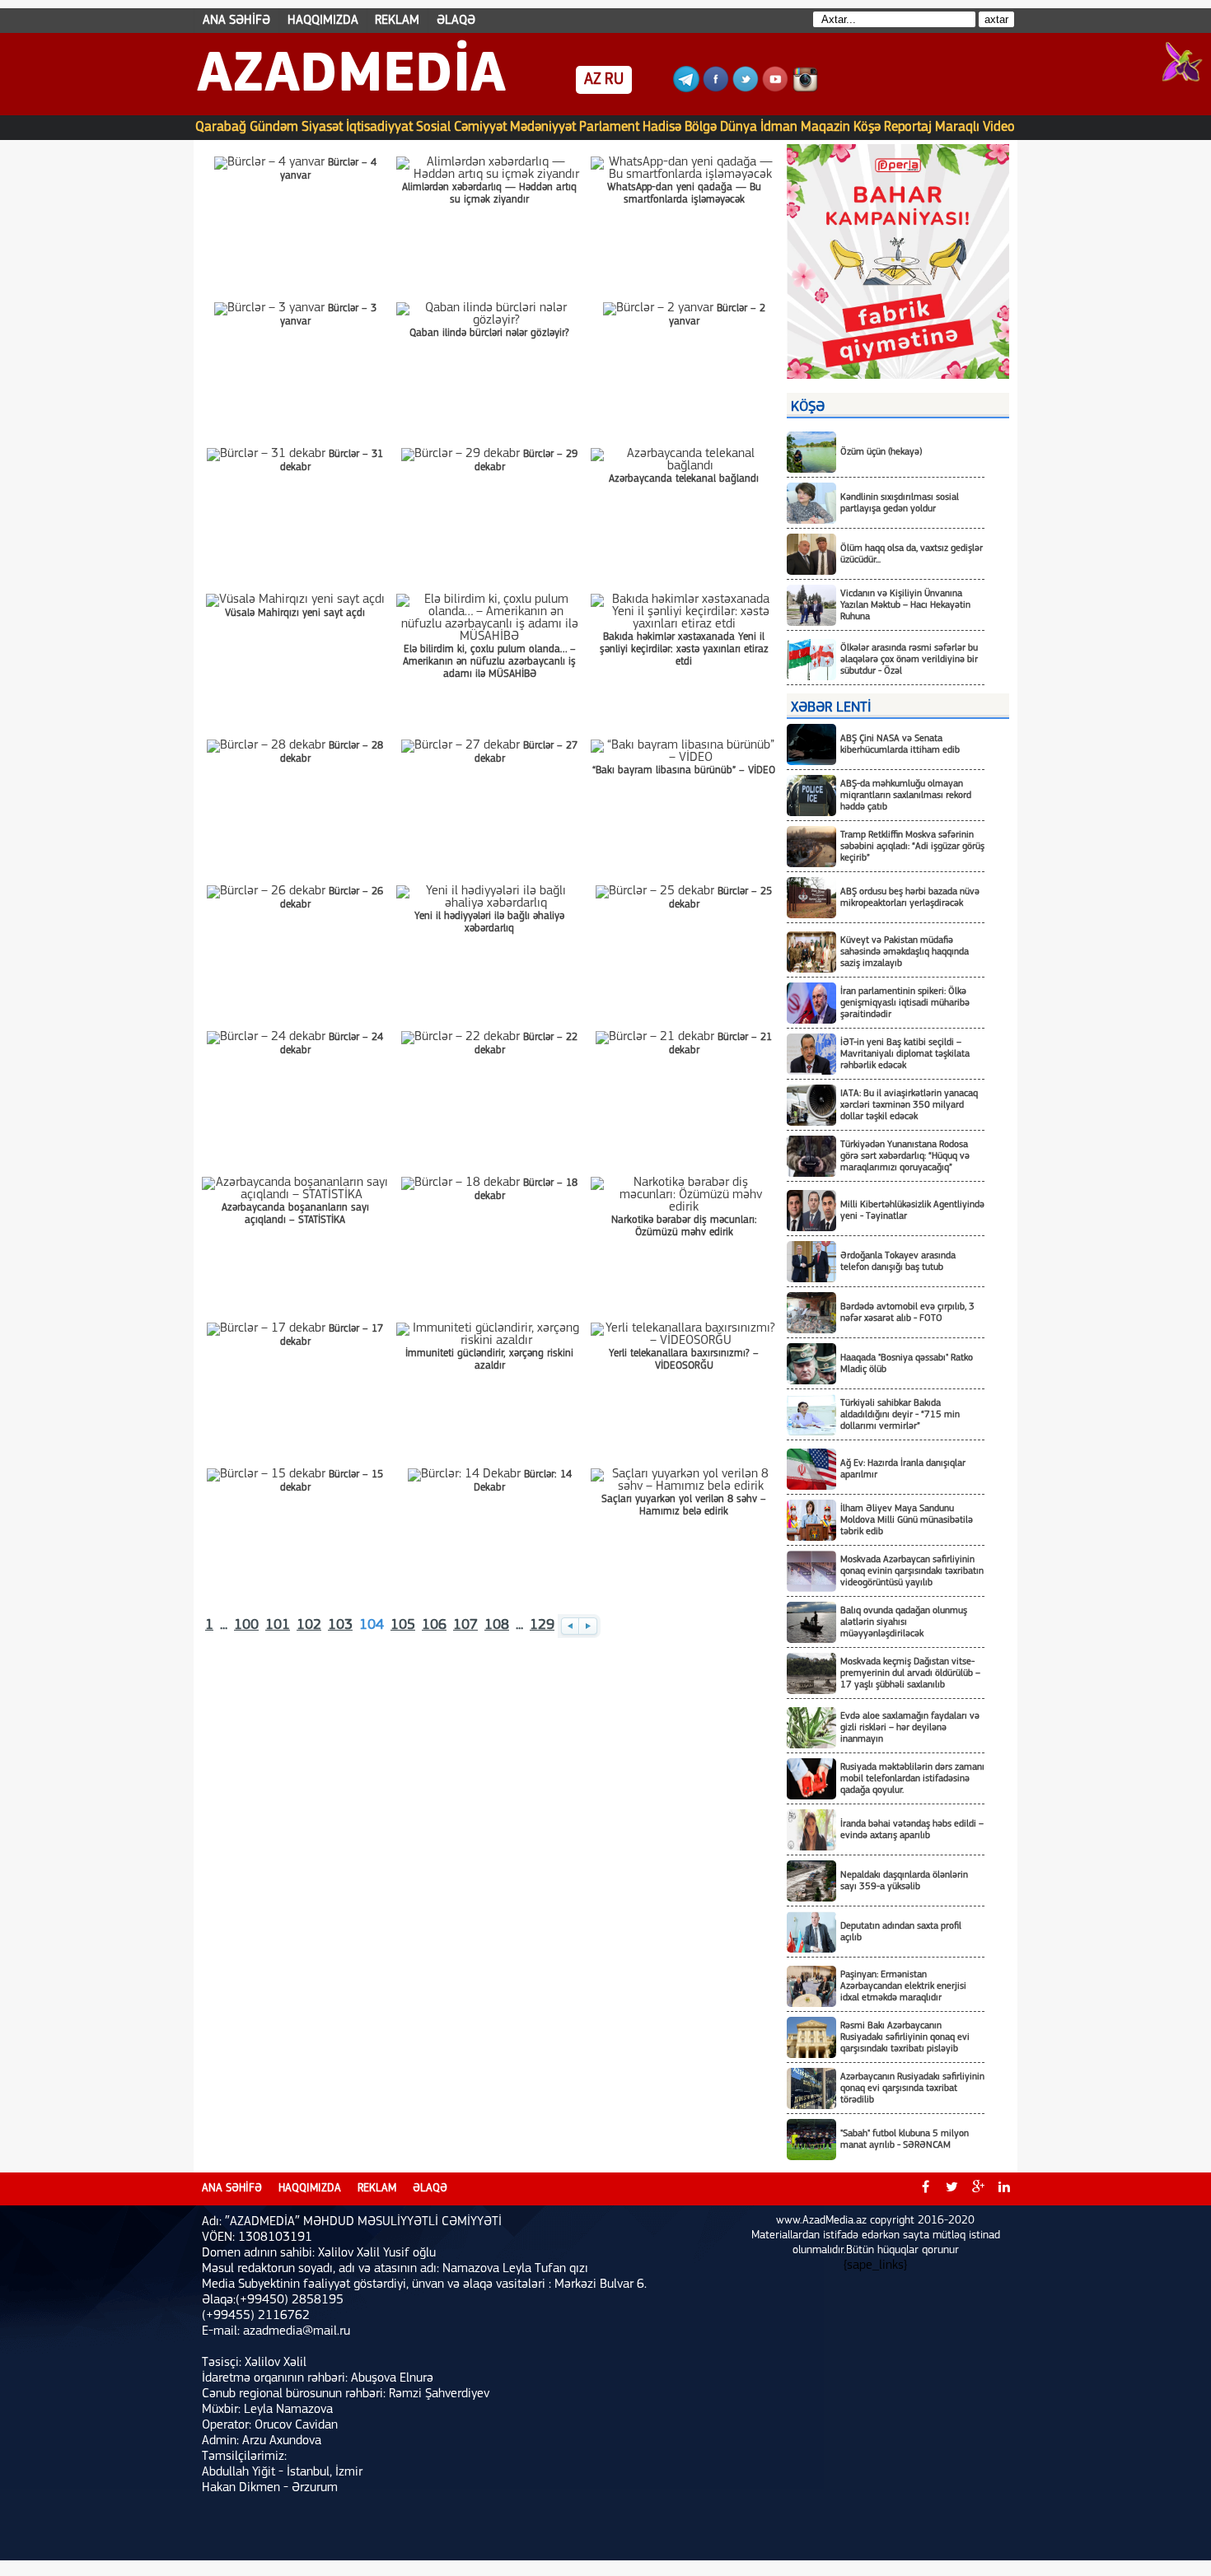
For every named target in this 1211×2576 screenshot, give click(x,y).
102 (309, 1626)
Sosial (433, 127)
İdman (779, 127)
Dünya (739, 127)
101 (278, 1626)
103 (340, 1626)
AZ (593, 80)
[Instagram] (805, 89)
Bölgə (701, 127)
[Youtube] (775, 89)
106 (434, 1626)
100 (246, 1626)
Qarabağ (221, 127)
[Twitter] (746, 89)
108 (497, 1626)
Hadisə (662, 127)
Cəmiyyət (480, 127)
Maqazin (825, 127)
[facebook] (925, 2189)
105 (403, 1626)
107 (465, 1626)
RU (614, 80)
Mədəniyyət (543, 127)
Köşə (867, 127)
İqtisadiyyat (379, 127)
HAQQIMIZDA (323, 21)
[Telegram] (686, 89)
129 (542, 1626)
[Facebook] (716, 89)
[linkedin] (1004, 2189)
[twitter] (951, 2189)
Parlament (609, 127)
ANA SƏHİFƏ (236, 21)
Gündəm (274, 127)
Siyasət (322, 127)
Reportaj (908, 127)
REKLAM (397, 21)
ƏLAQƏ (456, 21)
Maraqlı (957, 127)
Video (999, 127)
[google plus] (978, 2189)
